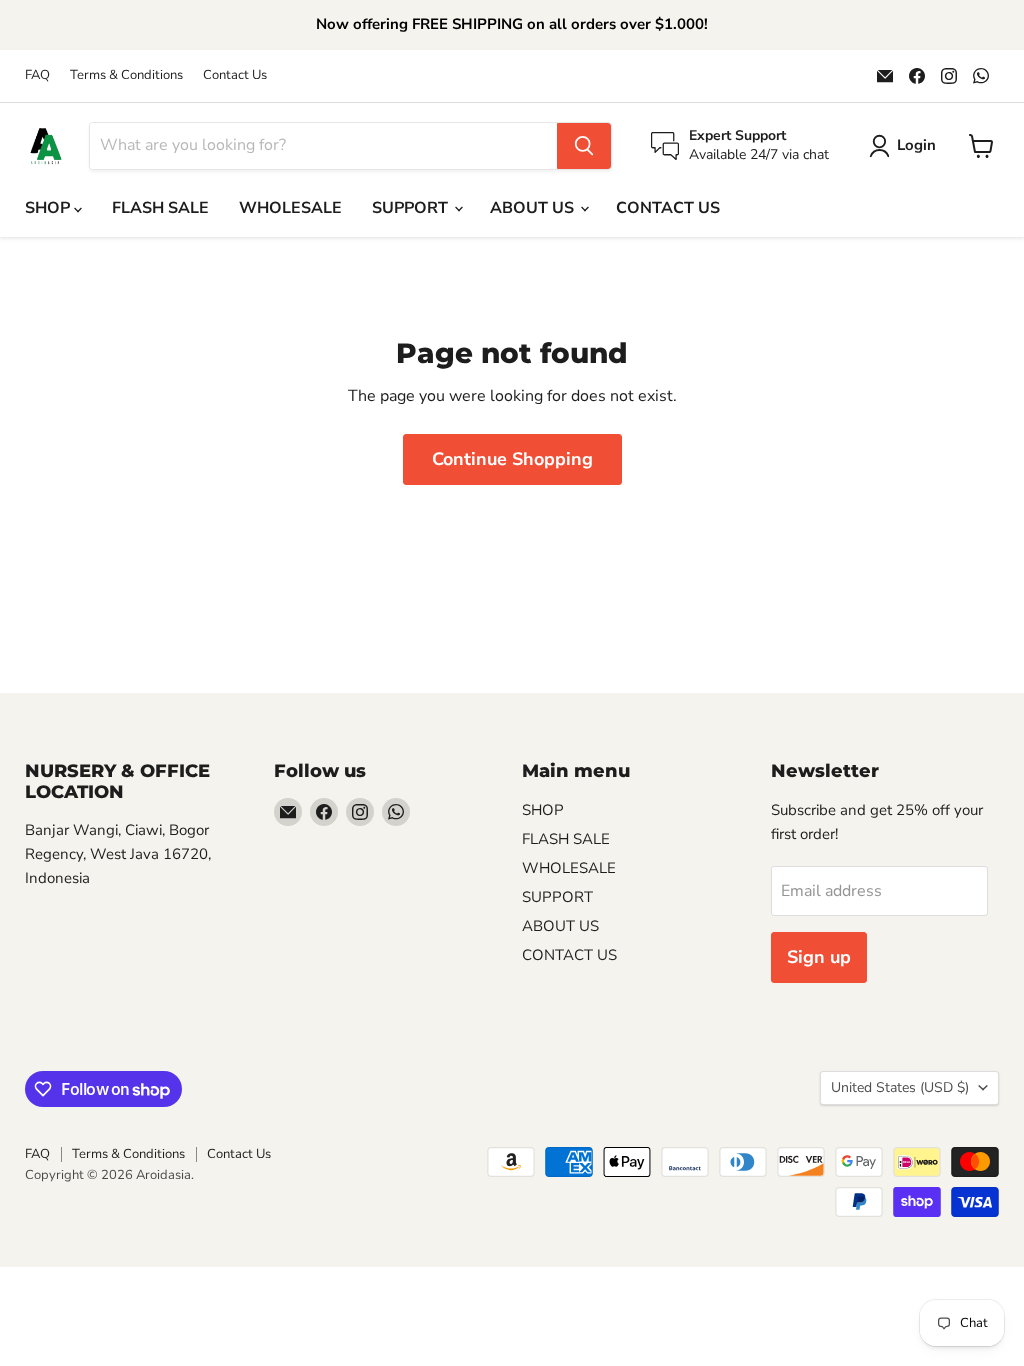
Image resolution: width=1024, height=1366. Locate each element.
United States (900, 1087)
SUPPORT (412, 208)
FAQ (37, 75)
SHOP (49, 208)
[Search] (584, 146)
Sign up (819, 957)
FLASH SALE (160, 208)
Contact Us (235, 75)
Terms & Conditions (126, 75)
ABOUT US (534, 208)
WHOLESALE (290, 208)
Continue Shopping (512, 459)
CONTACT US (668, 208)
